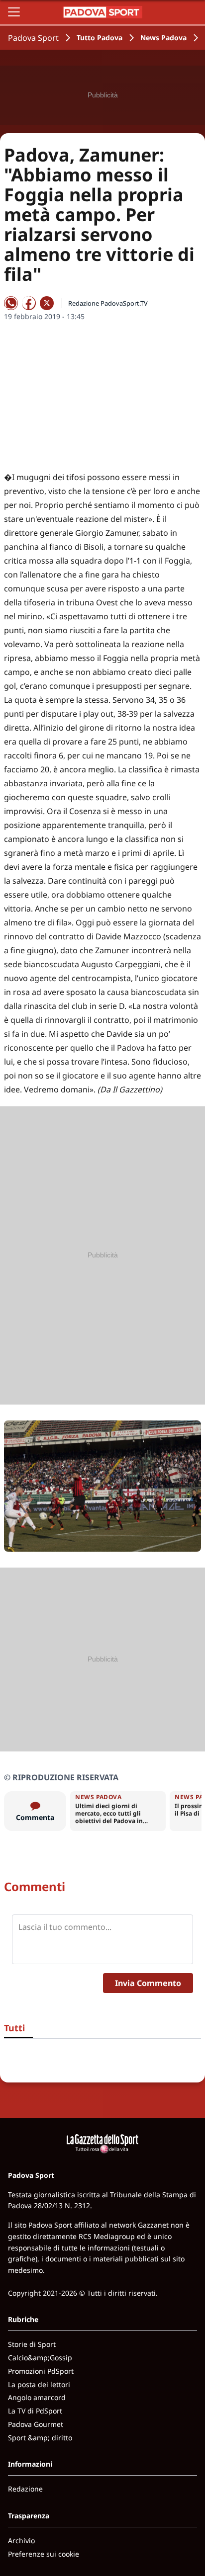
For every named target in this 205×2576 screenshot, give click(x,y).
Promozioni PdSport (41, 2371)
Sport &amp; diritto (40, 2438)
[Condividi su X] (47, 303)
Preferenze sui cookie (44, 2554)
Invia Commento (148, 1983)
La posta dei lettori (39, 2384)
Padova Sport (33, 38)
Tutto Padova (100, 38)
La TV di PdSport (35, 2411)
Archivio (21, 2540)
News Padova (163, 38)
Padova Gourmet (36, 2424)
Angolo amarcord (37, 2397)
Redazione (25, 2489)
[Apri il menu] (14, 12)
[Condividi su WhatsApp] (11, 303)
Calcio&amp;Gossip (40, 2358)
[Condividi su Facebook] (29, 303)
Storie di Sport (32, 2344)
